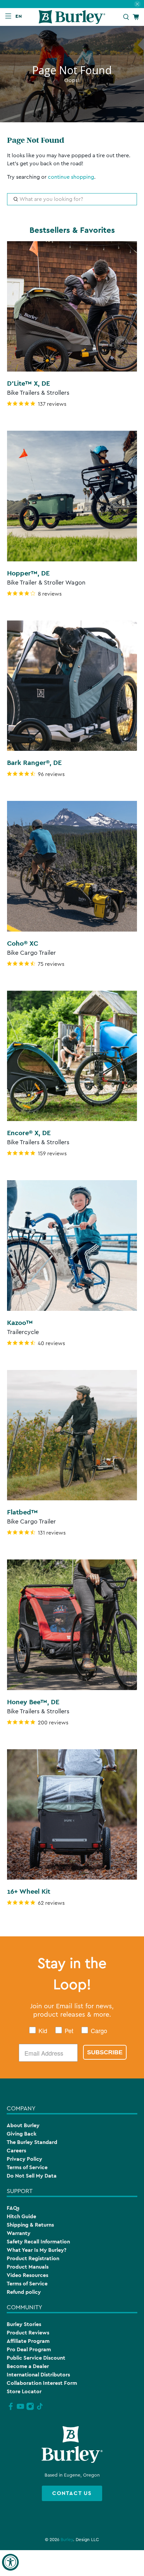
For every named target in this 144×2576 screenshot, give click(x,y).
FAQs (13, 2208)
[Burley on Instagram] (30, 2409)
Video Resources (27, 2275)
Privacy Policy (24, 2159)
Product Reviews (28, 2333)
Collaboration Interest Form (42, 2383)
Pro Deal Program (29, 2349)
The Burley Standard (32, 2142)
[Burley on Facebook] (11, 2409)
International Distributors (38, 2375)
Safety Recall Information (38, 2242)
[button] (20, 16)
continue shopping (71, 177)
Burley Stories (24, 2324)
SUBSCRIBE (105, 2052)
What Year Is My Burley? (37, 2250)
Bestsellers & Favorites (72, 230)
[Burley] (72, 17)
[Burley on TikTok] (40, 2409)
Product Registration (33, 2258)
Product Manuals (28, 2267)
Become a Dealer (28, 2366)
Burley (67, 2540)
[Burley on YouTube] (20, 2409)
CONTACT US (72, 2493)
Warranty (19, 2233)
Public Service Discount (36, 2358)
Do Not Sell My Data (32, 2176)
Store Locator (24, 2391)
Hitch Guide (21, 2216)
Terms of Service (27, 2167)
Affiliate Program (28, 2341)
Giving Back (22, 2134)
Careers (16, 2151)
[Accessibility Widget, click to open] (10, 2562)
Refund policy (24, 2292)
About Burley (23, 2125)
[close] (137, 4)
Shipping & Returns (30, 2225)
